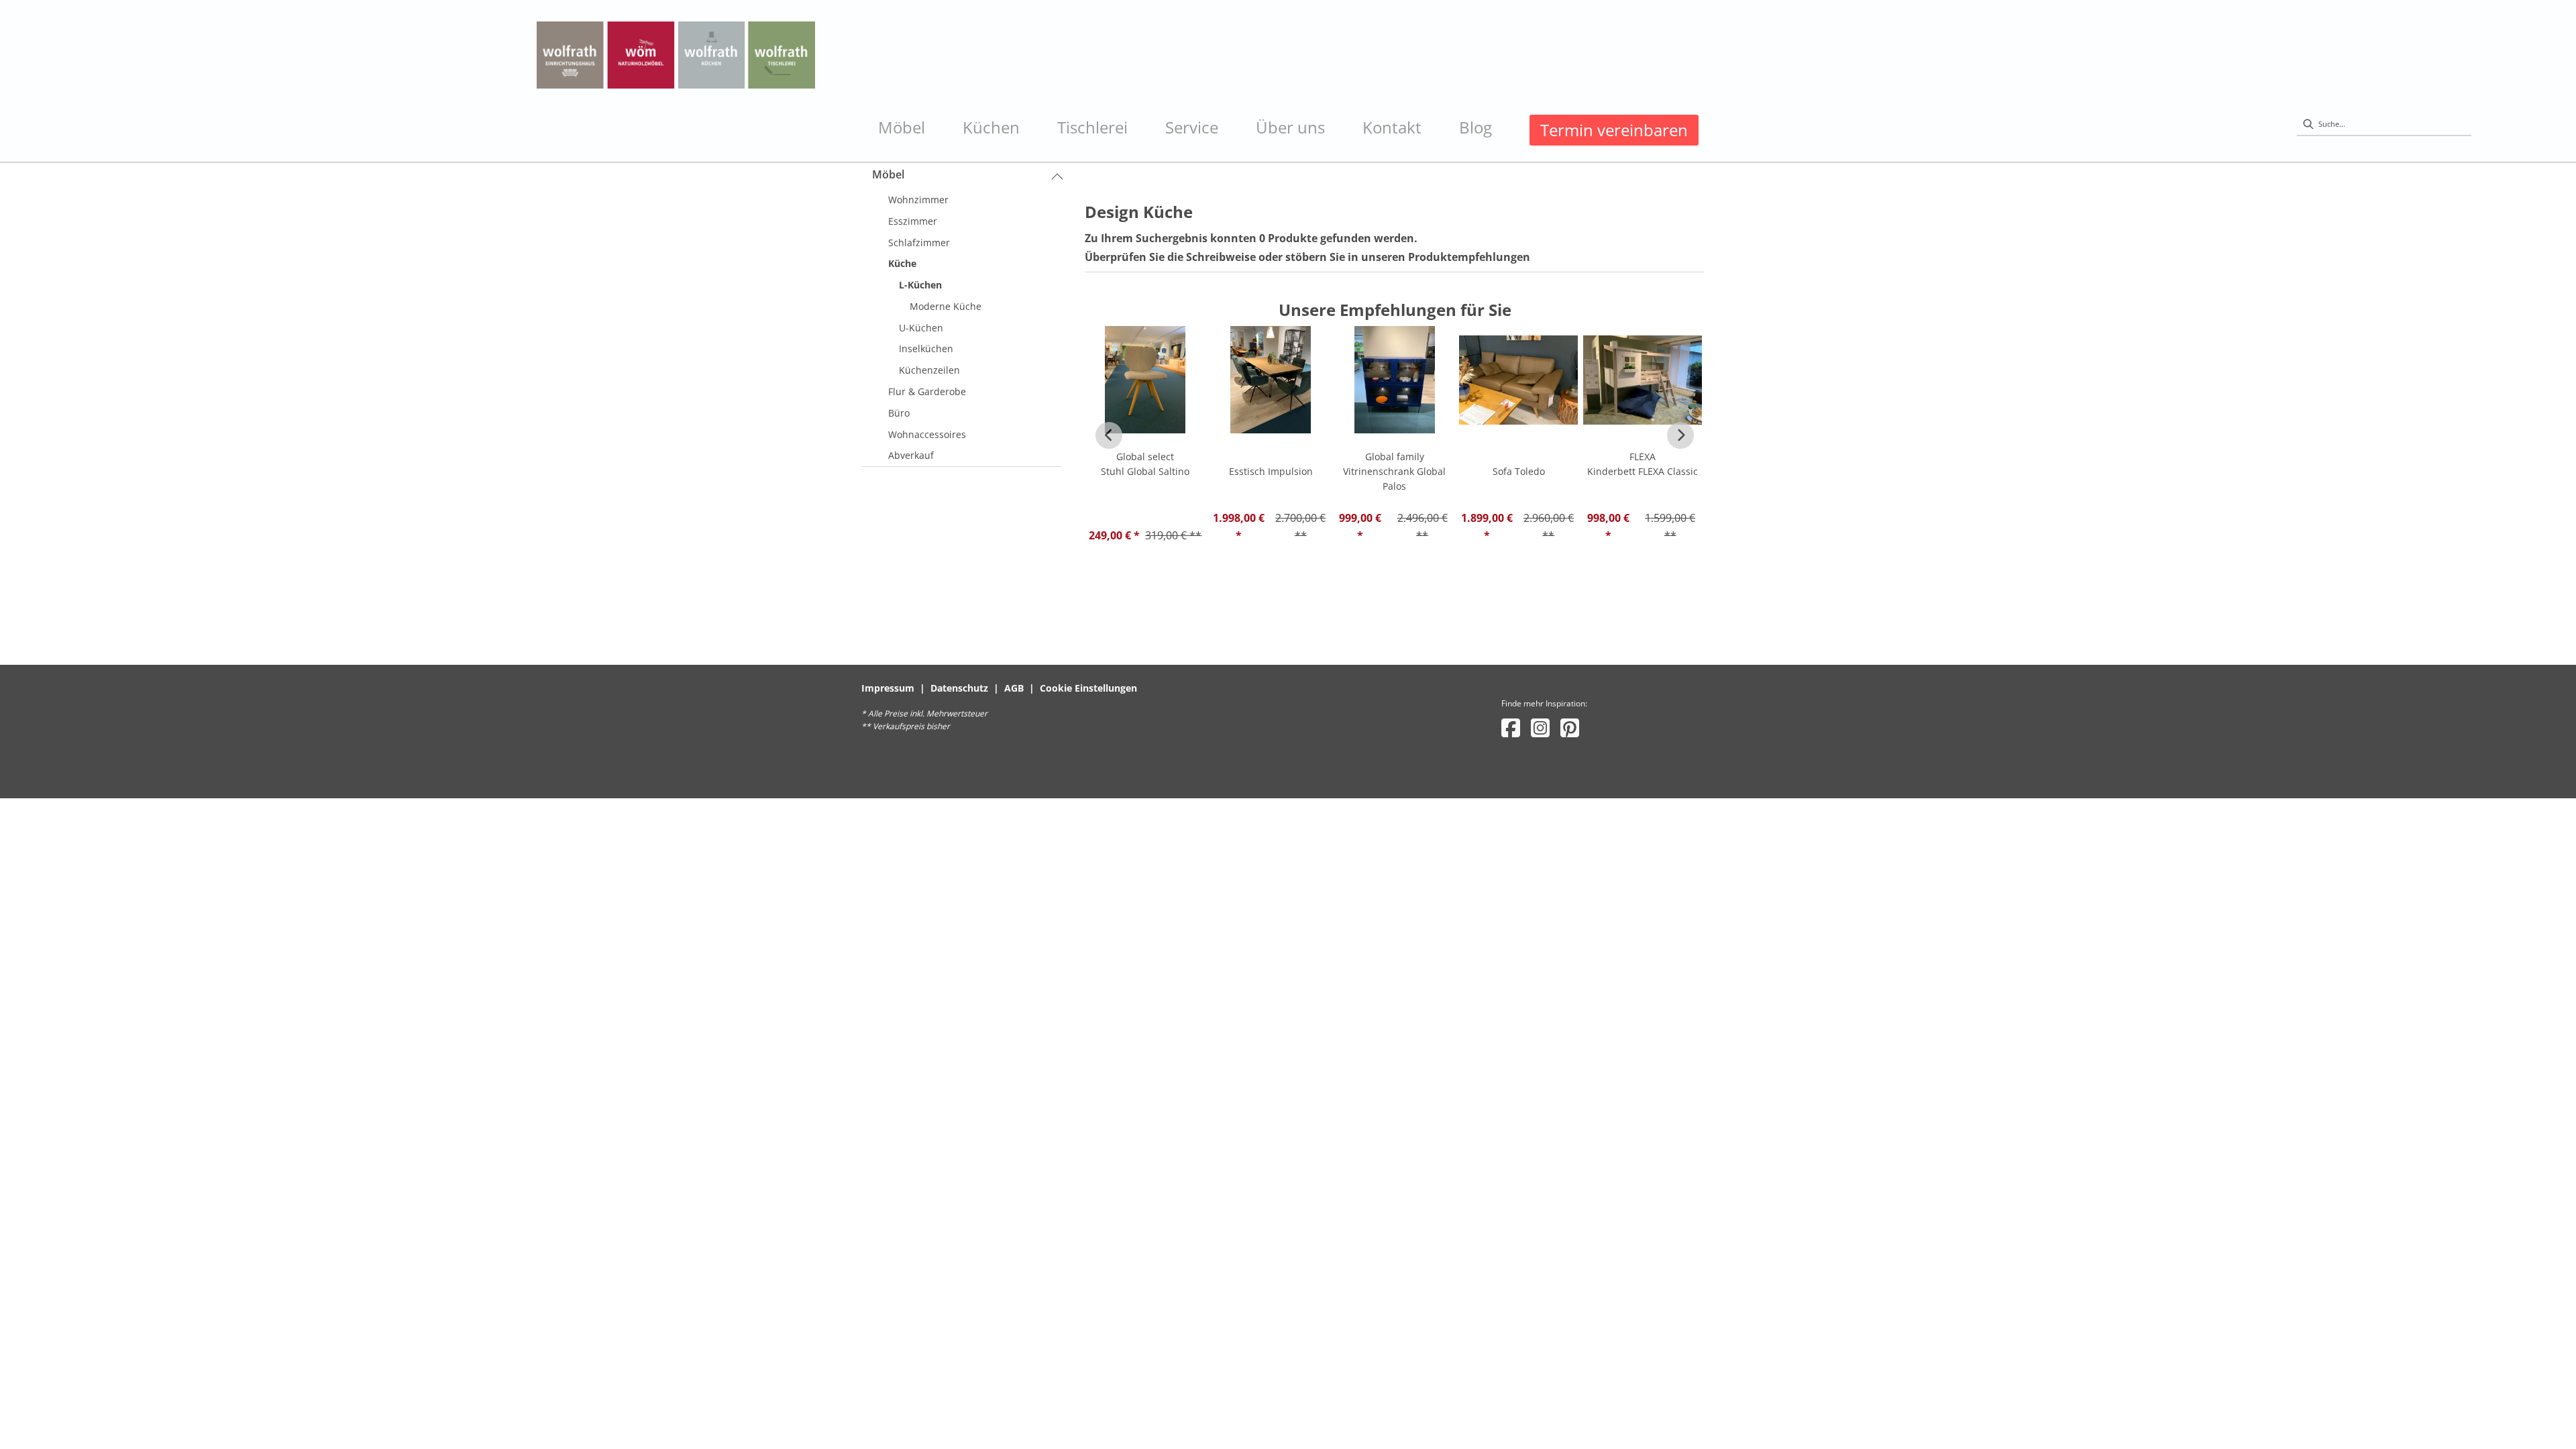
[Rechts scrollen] (1680, 435)
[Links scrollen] (1109, 435)
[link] (902, 127)
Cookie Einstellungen (1088, 688)
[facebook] (1511, 728)
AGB (1014, 688)
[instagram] (1540, 728)
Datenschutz (959, 688)
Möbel (888, 174)
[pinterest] (1570, 728)
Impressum (888, 688)
